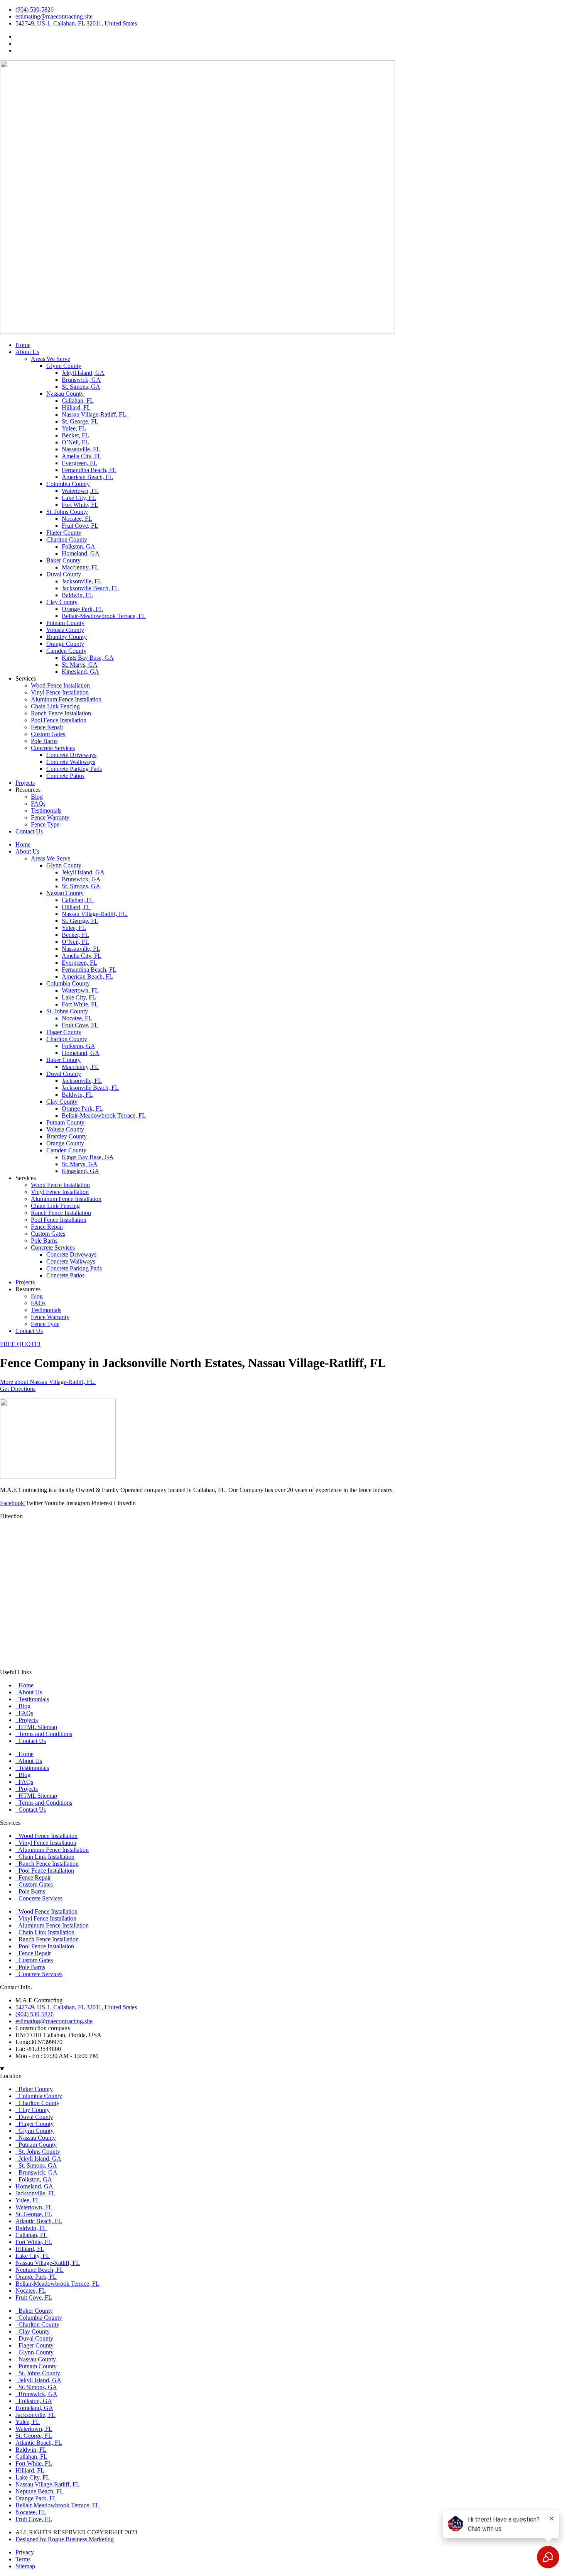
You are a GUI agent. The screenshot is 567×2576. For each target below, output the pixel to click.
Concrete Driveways (71, 755)
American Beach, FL (87, 477)
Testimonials (46, 810)
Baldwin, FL (77, 595)
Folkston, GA (78, 546)
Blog (37, 797)
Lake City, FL (79, 498)
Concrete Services (53, 748)
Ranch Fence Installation (61, 713)
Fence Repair (47, 727)
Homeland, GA (81, 553)
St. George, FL (80, 421)
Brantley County (67, 637)
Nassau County (65, 394)
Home (23, 345)
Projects (25, 783)
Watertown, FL (80, 491)
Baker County (63, 560)
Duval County (64, 574)
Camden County (66, 651)
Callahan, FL (78, 401)
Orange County (65, 644)
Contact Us (29, 831)
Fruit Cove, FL (80, 526)
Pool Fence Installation (59, 720)
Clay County (62, 602)
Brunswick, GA (81, 380)
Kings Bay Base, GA (88, 658)
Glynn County (64, 366)
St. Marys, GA (80, 665)
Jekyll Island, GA (83, 373)
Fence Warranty (50, 817)
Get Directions (18, 1389)
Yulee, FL (74, 428)
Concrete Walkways (71, 762)
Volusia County (65, 630)
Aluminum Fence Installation (66, 699)
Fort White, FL (80, 505)
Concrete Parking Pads (74, 769)
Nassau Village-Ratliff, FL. (95, 414)
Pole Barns (44, 741)
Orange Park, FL (82, 609)
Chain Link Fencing (55, 706)
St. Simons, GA (81, 387)
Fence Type (45, 824)
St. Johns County (67, 512)
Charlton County (67, 539)
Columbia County (68, 484)
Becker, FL (75, 435)
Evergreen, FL (79, 463)
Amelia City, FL (82, 456)
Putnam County (65, 623)
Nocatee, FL (77, 519)
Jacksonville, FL (82, 581)
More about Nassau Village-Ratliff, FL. (48, 1382)
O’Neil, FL (75, 442)
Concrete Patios (65, 776)
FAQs (38, 804)
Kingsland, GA (80, 672)
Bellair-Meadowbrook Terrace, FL (104, 616)
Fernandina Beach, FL (89, 470)
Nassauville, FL (81, 449)
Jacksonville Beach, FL (90, 588)
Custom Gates (48, 734)
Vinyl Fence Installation (60, 692)
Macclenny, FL (80, 567)
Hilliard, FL (76, 407)
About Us (27, 352)
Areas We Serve (51, 359)
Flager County (64, 533)
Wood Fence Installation (60, 685)
